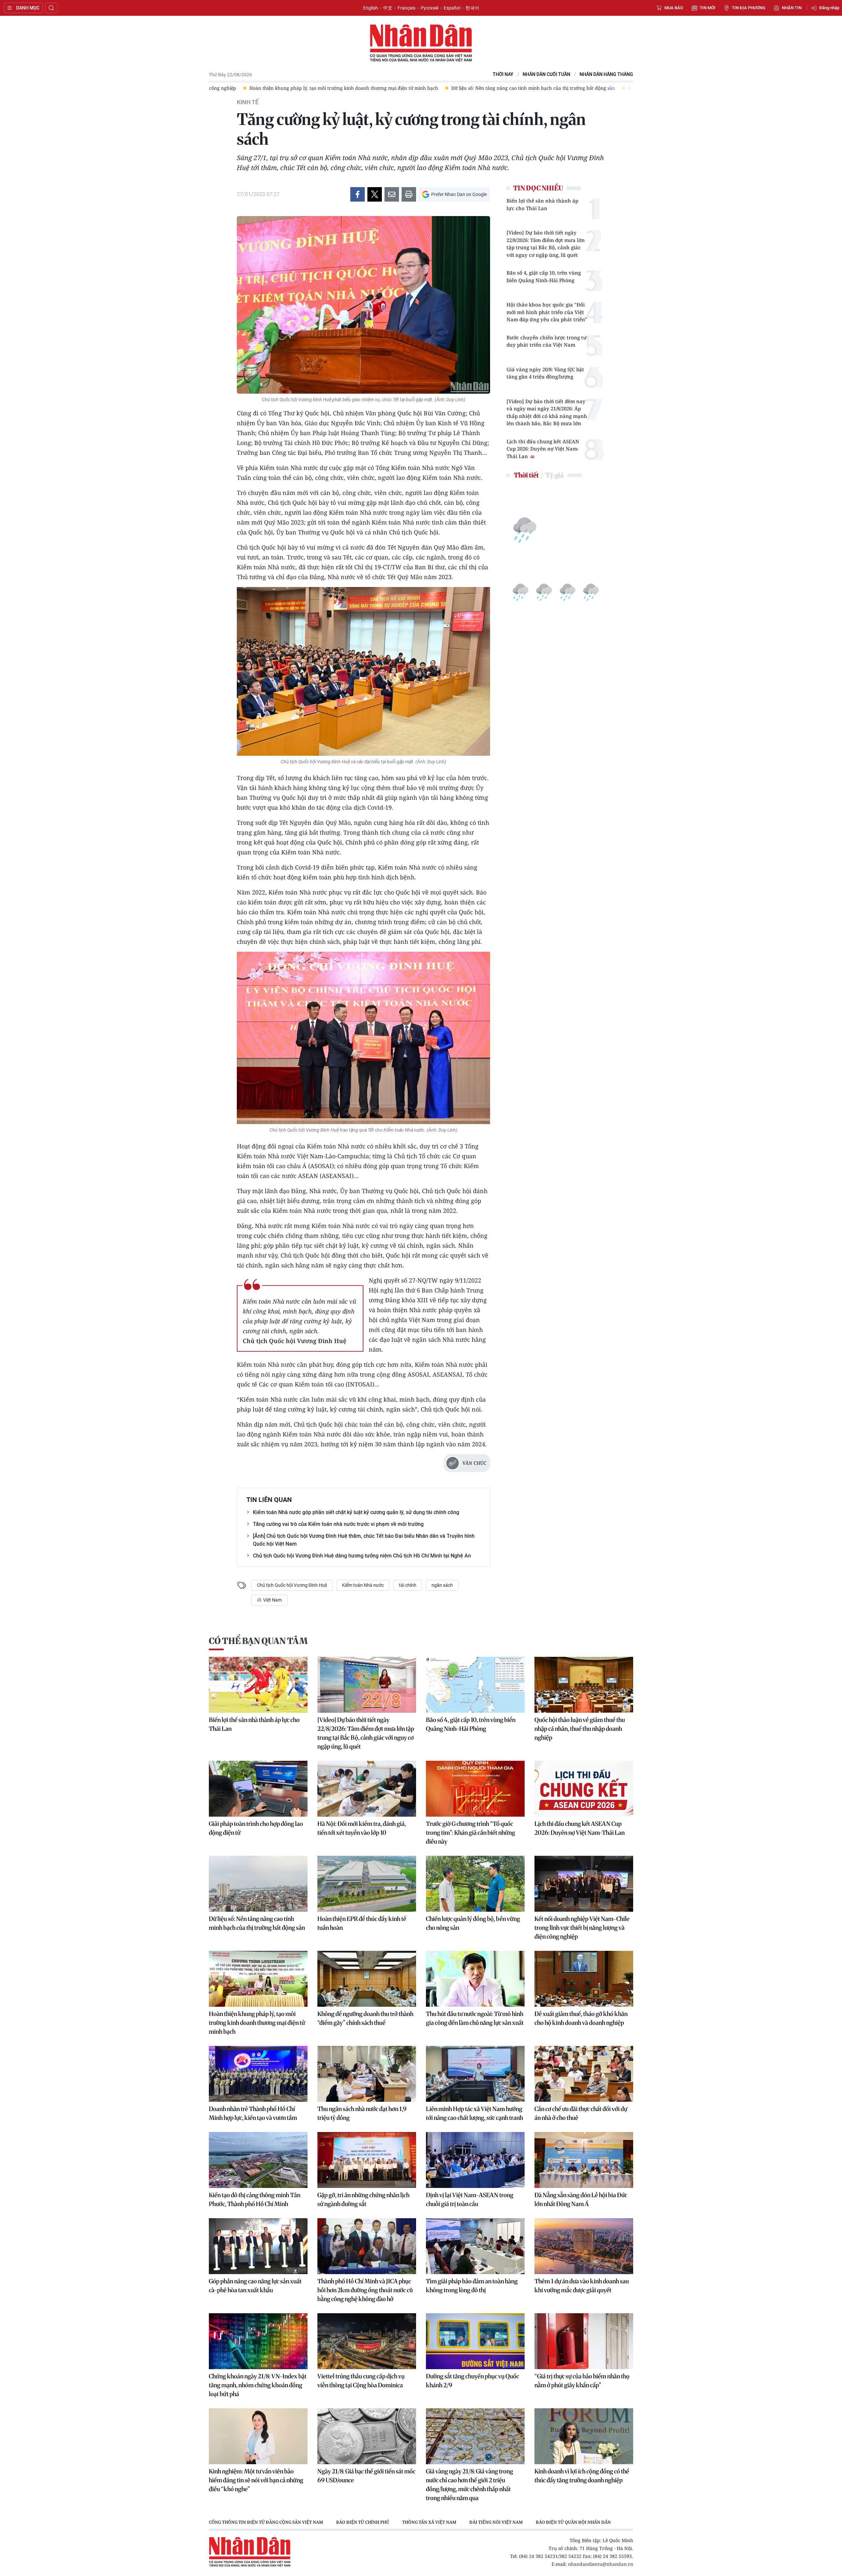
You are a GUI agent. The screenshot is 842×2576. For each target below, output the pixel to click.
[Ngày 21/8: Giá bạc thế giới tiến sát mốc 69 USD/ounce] (367, 2436)
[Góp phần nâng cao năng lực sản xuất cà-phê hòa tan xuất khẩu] (258, 2246)
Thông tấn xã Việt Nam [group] (429, 2522)
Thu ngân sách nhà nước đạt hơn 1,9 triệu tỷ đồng (362, 2113)
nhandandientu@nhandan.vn (601, 2564)
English (371, 8)
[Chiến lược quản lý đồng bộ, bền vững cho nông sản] (475, 1884)
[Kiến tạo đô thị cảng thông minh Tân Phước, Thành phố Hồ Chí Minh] (258, 2160)
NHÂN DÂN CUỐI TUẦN (546, 74)
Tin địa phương (749, 8)
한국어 (472, 8)
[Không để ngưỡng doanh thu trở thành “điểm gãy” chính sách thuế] (367, 1979)
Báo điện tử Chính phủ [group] (363, 2522)
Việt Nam (272, 1600)
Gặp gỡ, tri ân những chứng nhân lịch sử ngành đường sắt (363, 2199)
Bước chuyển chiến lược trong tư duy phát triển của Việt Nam (547, 341)
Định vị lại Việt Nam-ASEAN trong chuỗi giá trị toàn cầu (470, 2199)
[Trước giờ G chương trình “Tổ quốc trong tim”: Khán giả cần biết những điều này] (475, 1789)
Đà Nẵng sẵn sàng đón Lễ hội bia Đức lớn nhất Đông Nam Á (581, 2199)
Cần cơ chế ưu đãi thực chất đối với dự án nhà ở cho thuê (581, 2113)
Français (407, 8)
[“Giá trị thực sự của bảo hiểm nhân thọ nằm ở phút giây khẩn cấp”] (584, 2341)
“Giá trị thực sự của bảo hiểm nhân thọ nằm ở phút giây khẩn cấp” (582, 2381)
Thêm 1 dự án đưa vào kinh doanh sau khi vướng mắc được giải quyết (582, 2286)
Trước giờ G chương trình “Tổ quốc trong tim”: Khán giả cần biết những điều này (471, 1833)
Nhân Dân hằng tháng (606, 74)
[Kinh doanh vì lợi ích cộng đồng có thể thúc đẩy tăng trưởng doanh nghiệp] (584, 2436)
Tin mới (707, 8)
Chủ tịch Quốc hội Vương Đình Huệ (292, 1585)
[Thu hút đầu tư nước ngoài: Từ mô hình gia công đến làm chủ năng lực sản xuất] (475, 1979)
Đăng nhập (829, 8)
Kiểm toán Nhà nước (363, 1585)
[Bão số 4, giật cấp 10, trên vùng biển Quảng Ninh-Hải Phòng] (475, 1685)
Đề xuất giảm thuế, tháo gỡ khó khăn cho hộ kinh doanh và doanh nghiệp (581, 2018)
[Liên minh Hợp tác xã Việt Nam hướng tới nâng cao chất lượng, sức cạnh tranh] (475, 2074)
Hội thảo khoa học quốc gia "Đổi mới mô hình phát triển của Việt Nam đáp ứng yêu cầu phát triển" (547, 312)
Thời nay (503, 74)
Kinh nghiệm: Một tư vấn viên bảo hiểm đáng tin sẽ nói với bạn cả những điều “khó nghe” (256, 2480)
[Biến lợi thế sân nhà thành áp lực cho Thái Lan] (258, 1685)
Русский (430, 8)
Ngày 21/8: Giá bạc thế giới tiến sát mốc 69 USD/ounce (366, 2476)
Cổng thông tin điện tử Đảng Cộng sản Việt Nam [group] (266, 2522)
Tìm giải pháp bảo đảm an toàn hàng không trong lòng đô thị (472, 2286)
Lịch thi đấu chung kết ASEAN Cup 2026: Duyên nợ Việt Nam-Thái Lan (543, 449)
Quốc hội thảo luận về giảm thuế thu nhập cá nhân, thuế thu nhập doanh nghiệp (580, 1729)
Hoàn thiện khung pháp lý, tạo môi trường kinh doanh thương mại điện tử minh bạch (257, 2023)
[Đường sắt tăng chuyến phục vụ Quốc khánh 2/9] (475, 2341)
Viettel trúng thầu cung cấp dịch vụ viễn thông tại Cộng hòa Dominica (361, 2381)
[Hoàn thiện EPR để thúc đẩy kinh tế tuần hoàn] (367, 1884)
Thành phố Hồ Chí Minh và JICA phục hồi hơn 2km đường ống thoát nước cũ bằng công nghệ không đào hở (365, 2290)
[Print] (409, 194)
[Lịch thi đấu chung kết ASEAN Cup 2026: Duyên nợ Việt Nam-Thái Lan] (584, 1789)
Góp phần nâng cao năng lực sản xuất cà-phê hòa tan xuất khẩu (255, 2286)
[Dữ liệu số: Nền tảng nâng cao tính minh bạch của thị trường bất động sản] (258, 1884)
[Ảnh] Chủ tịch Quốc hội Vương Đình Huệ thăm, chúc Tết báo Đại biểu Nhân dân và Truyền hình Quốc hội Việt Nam (364, 1540)
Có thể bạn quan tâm (258, 1641)
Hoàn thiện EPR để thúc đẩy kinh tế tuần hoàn (362, 1923)
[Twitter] (375, 194)
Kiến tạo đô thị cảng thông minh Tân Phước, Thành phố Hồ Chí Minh (255, 2199)
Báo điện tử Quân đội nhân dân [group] (573, 2522)
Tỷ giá (554, 475)
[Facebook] (358, 194)
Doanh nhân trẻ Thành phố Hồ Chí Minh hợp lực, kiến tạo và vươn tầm (253, 2113)
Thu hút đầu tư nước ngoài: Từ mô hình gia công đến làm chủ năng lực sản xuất (475, 2018)
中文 (388, 8)
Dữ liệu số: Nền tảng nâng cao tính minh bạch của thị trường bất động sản (257, 1923)
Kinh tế (248, 102)
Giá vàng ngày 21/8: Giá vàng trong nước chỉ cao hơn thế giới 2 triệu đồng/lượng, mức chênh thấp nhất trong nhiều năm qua (470, 2485)
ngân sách (442, 1585)
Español (452, 8)
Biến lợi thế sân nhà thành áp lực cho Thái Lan (542, 204)
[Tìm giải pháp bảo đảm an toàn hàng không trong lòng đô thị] (475, 2246)
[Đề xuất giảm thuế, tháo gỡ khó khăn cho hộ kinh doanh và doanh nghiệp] (584, 1979)
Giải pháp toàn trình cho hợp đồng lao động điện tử (256, 1828)
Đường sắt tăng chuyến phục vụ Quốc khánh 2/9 (472, 2381)
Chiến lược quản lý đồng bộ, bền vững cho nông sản (473, 1923)
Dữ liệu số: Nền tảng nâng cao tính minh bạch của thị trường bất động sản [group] (308, 88)
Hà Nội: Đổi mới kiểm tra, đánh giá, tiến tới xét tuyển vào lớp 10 (362, 1828)
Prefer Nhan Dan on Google (459, 194)
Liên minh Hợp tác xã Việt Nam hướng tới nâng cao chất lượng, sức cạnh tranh (474, 2113)
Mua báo (674, 8)
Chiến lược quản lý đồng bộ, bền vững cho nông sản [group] (576, 88)
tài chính (408, 1585)
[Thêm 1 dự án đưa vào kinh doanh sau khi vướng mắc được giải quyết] (584, 2246)
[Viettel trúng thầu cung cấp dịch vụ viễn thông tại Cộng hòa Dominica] (367, 2341)
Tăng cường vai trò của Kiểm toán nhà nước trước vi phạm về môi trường (338, 1524)
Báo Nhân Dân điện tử (421, 43)
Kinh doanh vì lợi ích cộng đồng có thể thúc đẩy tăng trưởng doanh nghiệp (582, 2476)
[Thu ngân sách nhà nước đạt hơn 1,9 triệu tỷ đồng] (367, 2074)
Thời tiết (526, 475)
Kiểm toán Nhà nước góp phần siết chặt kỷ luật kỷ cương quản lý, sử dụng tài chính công (356, 1512)
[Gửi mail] (392, 194)
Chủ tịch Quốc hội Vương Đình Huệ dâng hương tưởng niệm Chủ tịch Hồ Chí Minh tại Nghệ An (362, 1556)
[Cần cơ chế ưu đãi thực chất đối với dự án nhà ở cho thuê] (584, 2074)
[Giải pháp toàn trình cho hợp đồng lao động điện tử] (258, 1789)
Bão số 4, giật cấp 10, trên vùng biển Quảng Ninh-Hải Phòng (544, 276)
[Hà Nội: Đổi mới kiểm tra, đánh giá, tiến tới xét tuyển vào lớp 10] (367, 1789)
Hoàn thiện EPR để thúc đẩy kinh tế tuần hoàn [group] (454, 88)
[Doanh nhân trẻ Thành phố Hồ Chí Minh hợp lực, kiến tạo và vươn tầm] (258, 2074)
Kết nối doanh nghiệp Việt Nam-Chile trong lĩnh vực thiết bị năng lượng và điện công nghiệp (582, 1928)
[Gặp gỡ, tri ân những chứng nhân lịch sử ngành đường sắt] (367, 2160)
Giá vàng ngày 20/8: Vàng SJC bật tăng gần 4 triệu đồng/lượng (545, 373)
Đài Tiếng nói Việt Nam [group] (496, 2522)
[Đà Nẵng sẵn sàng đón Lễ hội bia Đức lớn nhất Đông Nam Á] (584, 2160)
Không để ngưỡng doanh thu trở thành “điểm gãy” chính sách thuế (365, 2018)
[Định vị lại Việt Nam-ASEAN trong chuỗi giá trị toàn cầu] (475, 2160)
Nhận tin (792, 8)
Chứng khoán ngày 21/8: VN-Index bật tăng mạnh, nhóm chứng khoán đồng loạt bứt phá (258, 2385)
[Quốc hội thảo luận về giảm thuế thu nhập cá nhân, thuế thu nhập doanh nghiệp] (584, 1685)
